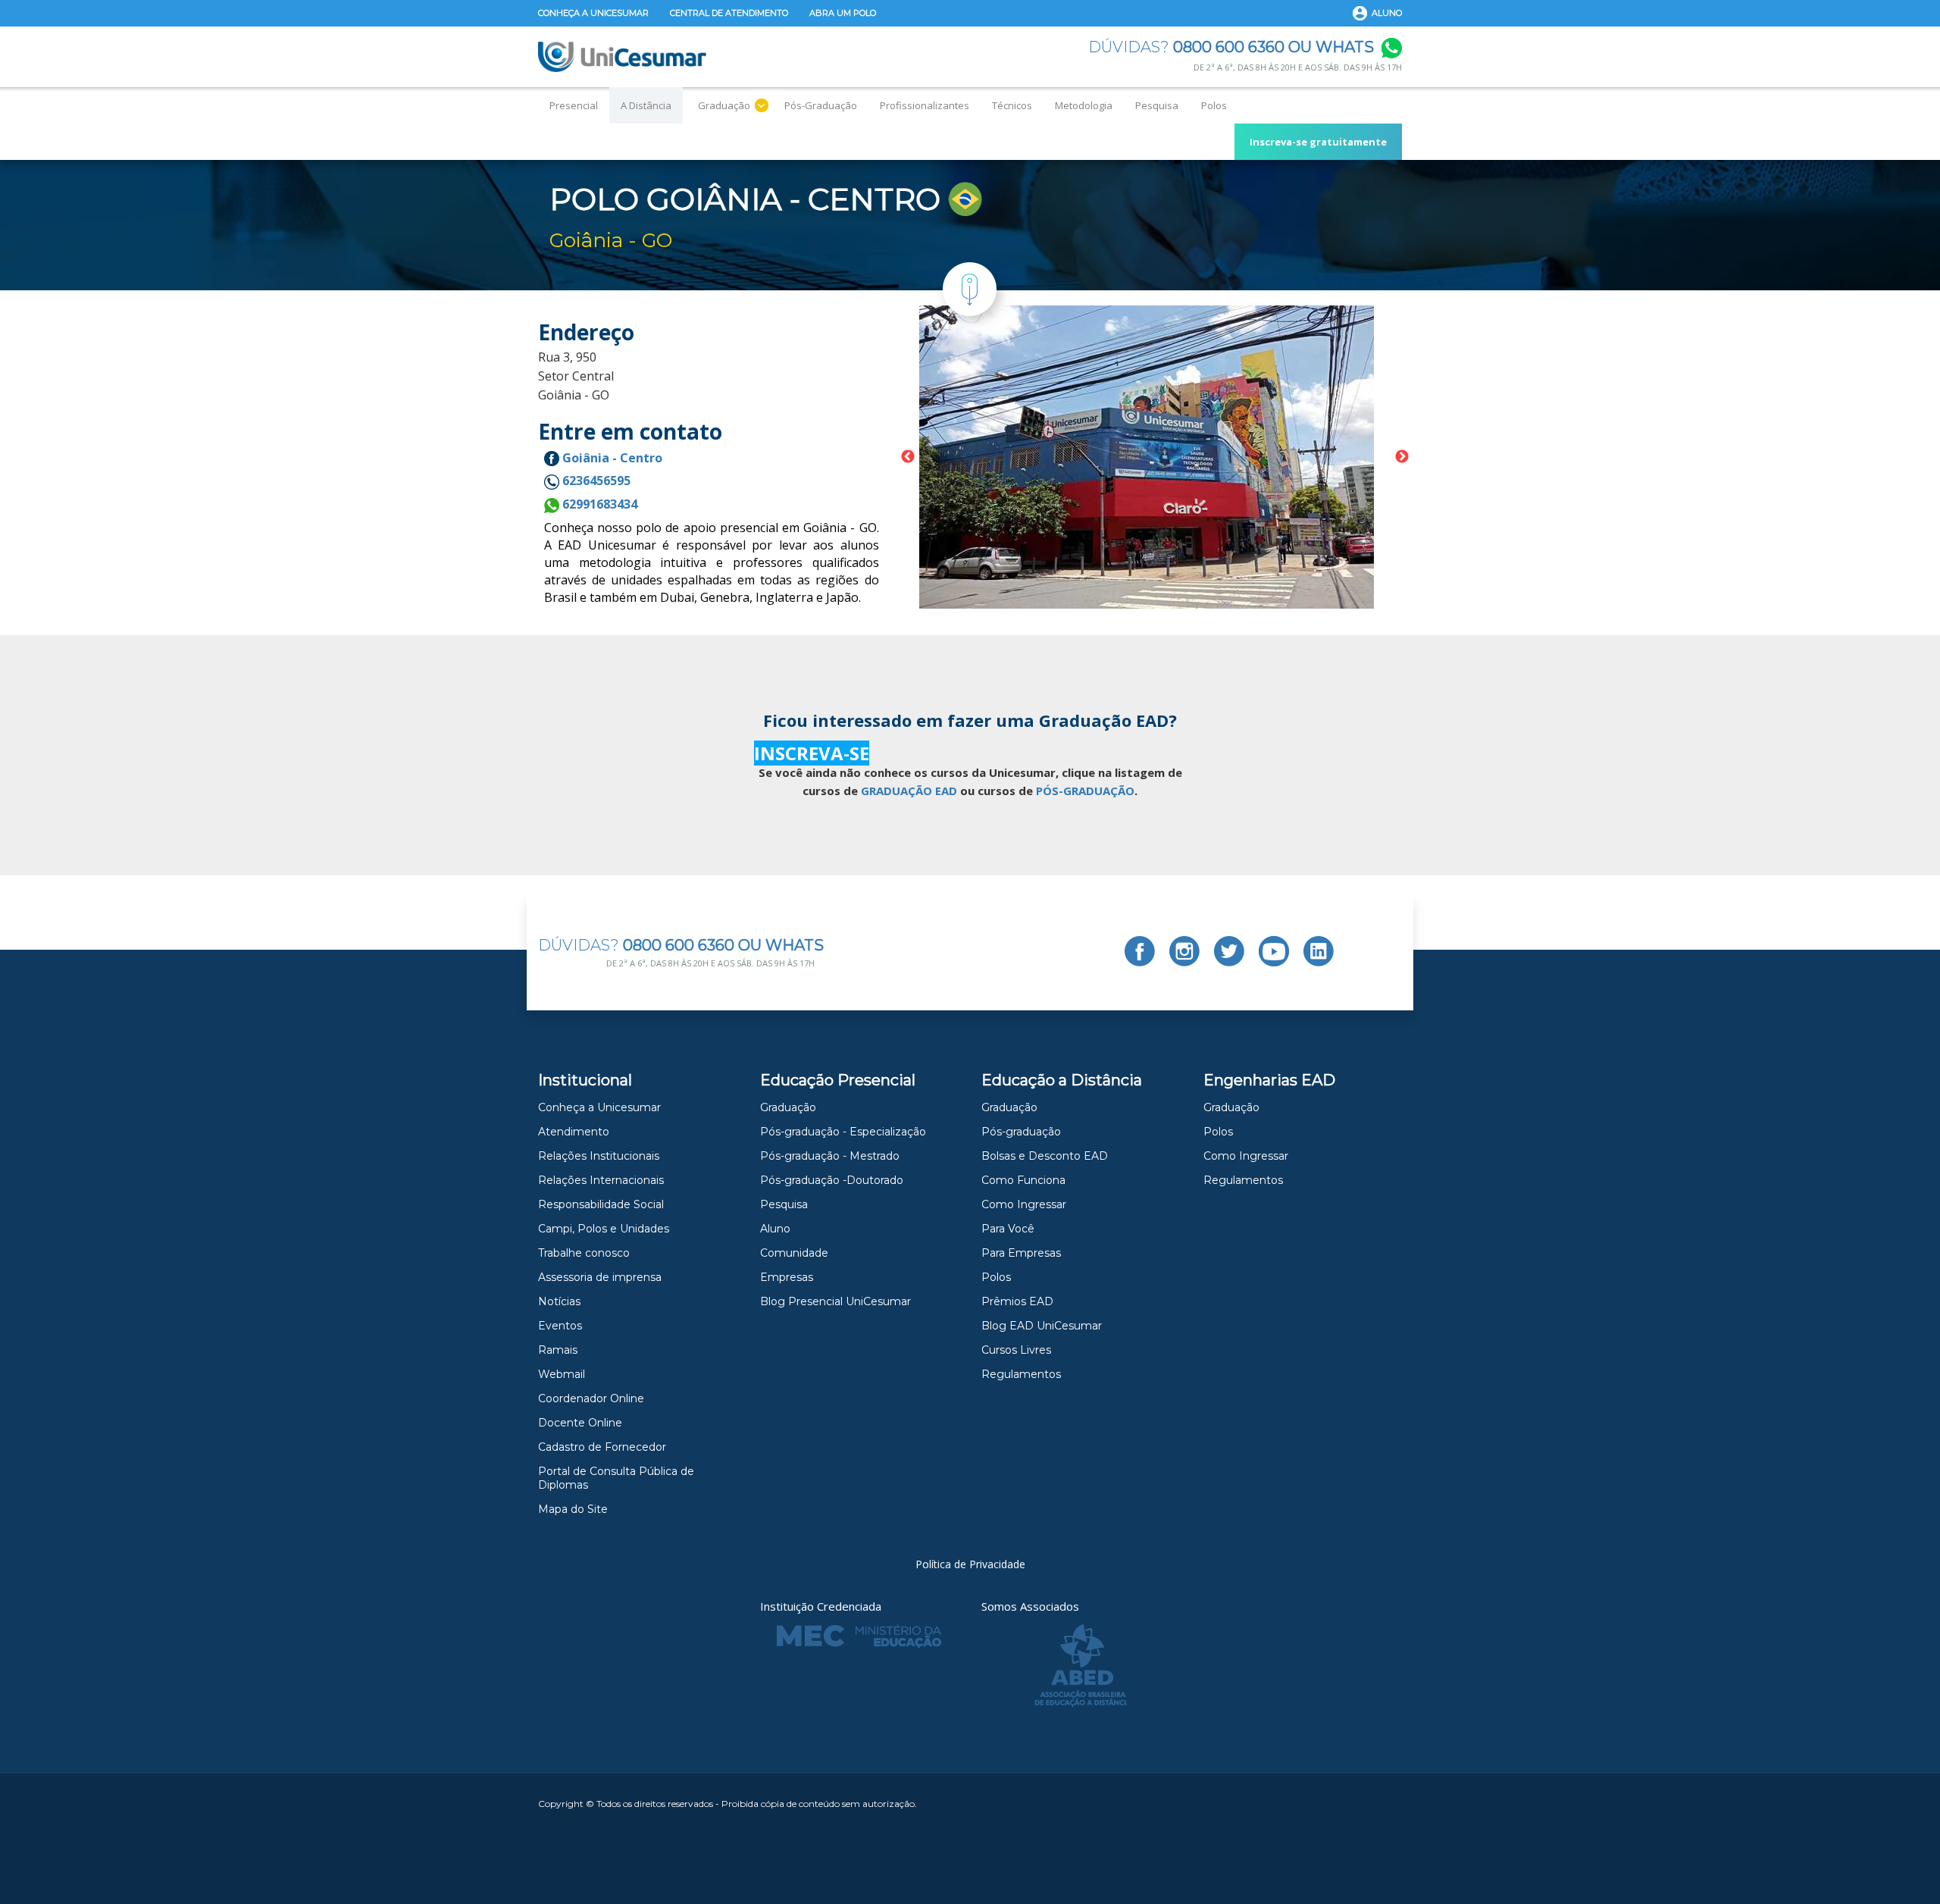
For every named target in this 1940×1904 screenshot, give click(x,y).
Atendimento (574, 1132)
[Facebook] (1140, 951)
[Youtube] (1274, 951)
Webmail (562, 1374)
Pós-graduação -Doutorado (832, 1180)
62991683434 (598, 504)
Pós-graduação (1021, 1132)
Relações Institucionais (599, 1156)
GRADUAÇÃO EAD (909, 791)
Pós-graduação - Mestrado (830, 1156)
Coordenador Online (591, 1398)
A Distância (646, 105)
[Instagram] (1184, 951)
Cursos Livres (1016, 1350)
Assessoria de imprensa (600, 1277)
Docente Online (580, 1423)
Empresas (787, 1277)
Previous (908, 457)
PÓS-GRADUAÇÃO (1085, 791)
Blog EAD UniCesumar (1042, 1326)
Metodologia (1084, 105)
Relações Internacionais (601, 1180)
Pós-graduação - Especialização (843, 1132)
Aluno (1387, 13)
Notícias (559, 1301)
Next (1402, 457)
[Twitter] (1229, 951)
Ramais (558, 1350)
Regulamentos (1021, 1374)
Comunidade (794, 1253)
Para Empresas (1021, 1253)
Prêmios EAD (1017, 1301)
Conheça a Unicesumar (593, 13)
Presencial (574, 105)
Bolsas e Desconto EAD (1045, 1156)
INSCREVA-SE (812, 753)
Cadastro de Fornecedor (602, 1447)
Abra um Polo (843, 13)
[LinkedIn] (1319, 951)
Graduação (724, 105)
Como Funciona (1023, 1180)
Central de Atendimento (729, 13)
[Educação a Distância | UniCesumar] (622, 57)
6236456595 (595, 481)
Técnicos (1012, 105)
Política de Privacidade (970, 1564)
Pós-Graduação (821, 105)
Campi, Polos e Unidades (604, 1229)
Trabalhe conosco (584, 1253)
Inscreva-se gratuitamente (1318, 142)
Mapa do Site (573, 1509)
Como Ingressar (1024, 1204)
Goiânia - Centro (611, 458)
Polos (1214, 105)
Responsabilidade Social (601, 1204)
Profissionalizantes (925, 105)
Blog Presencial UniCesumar (835, 1301)
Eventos (560, 1326)
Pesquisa (1157, 105)
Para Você (1008, 1229)
